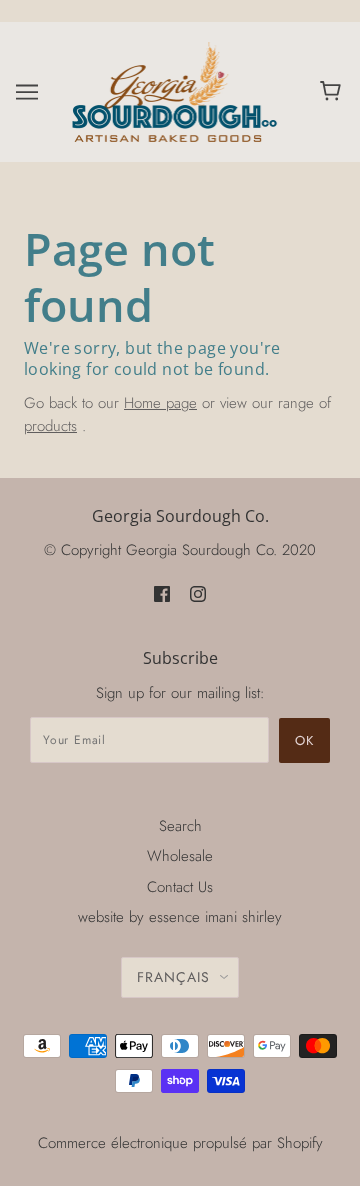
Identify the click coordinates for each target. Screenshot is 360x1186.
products (50, 426)
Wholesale (180, 856)
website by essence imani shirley (180, 917)
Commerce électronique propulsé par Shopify (180, 1143)
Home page (160, 403)
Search (180, 826)
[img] (162, 593)
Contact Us (180, 887)
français (173, 977)
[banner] (176, 90)
